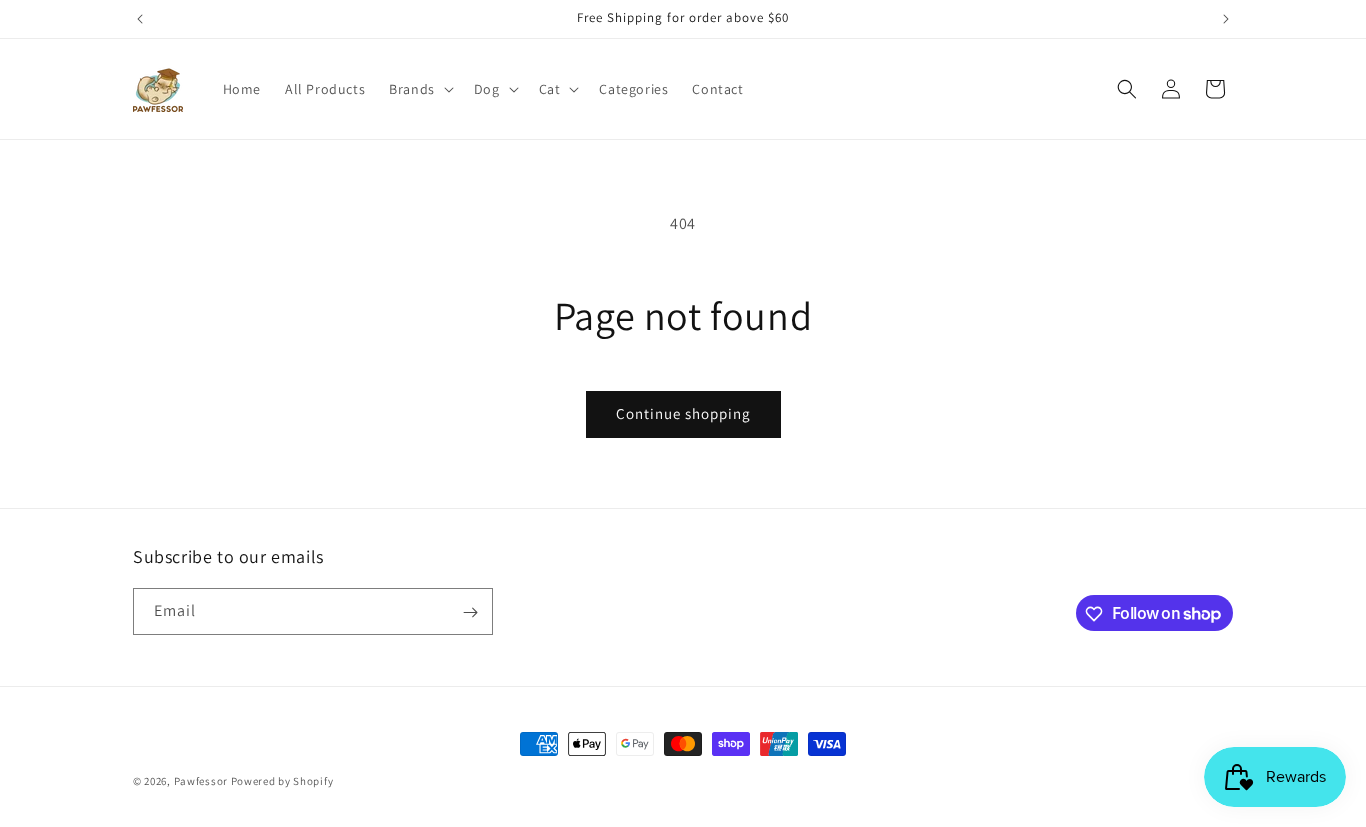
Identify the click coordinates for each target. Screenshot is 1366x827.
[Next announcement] (1226, 19)
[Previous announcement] (140, 19)
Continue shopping (683, 413)
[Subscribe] (470, 612)
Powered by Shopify (282, 781)
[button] (419, 89)
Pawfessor (201, 781)
